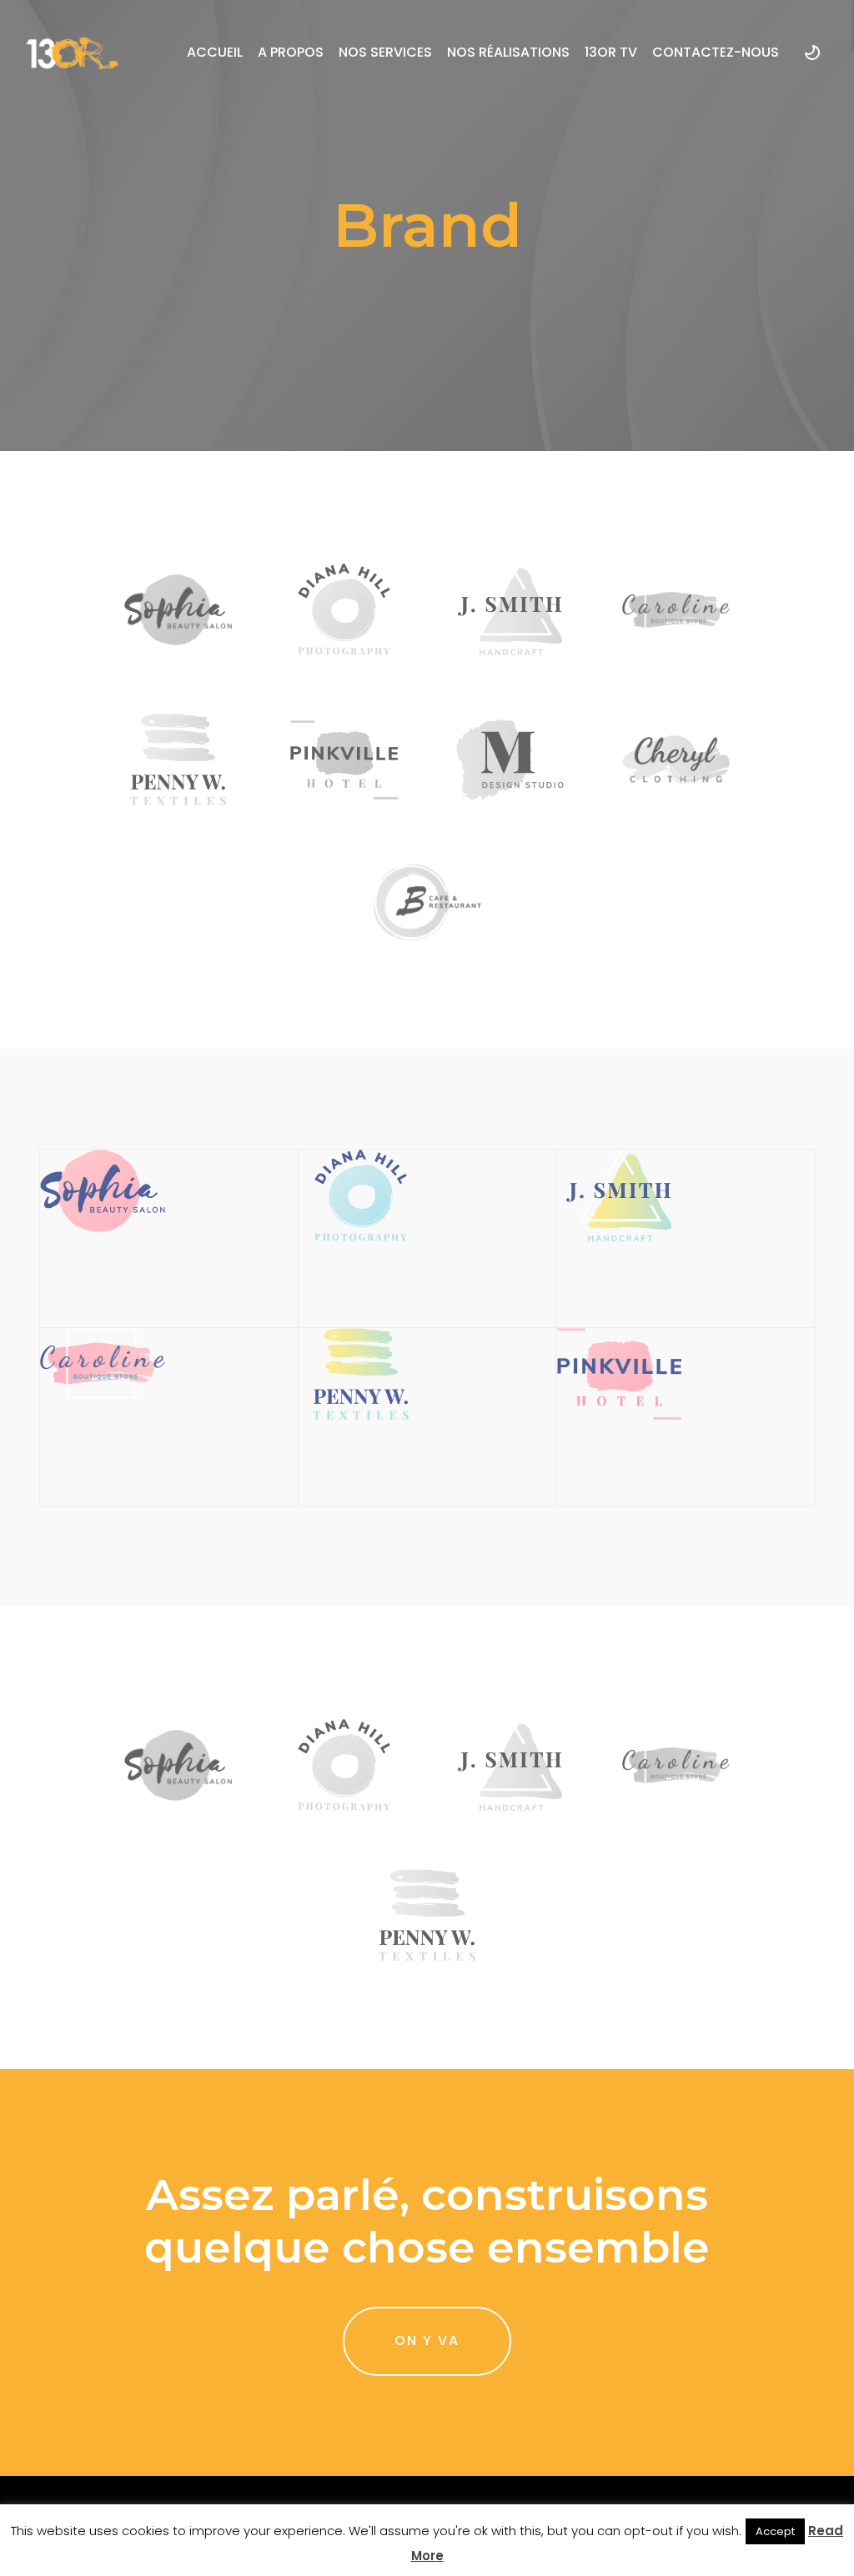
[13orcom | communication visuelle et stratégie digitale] (72, 53)
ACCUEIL (215, 52)
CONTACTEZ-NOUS (716, 52)
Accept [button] (775, 2531)
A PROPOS (291, 52)
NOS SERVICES (385, 52)
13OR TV (611, 52)
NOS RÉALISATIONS (508, 52)
